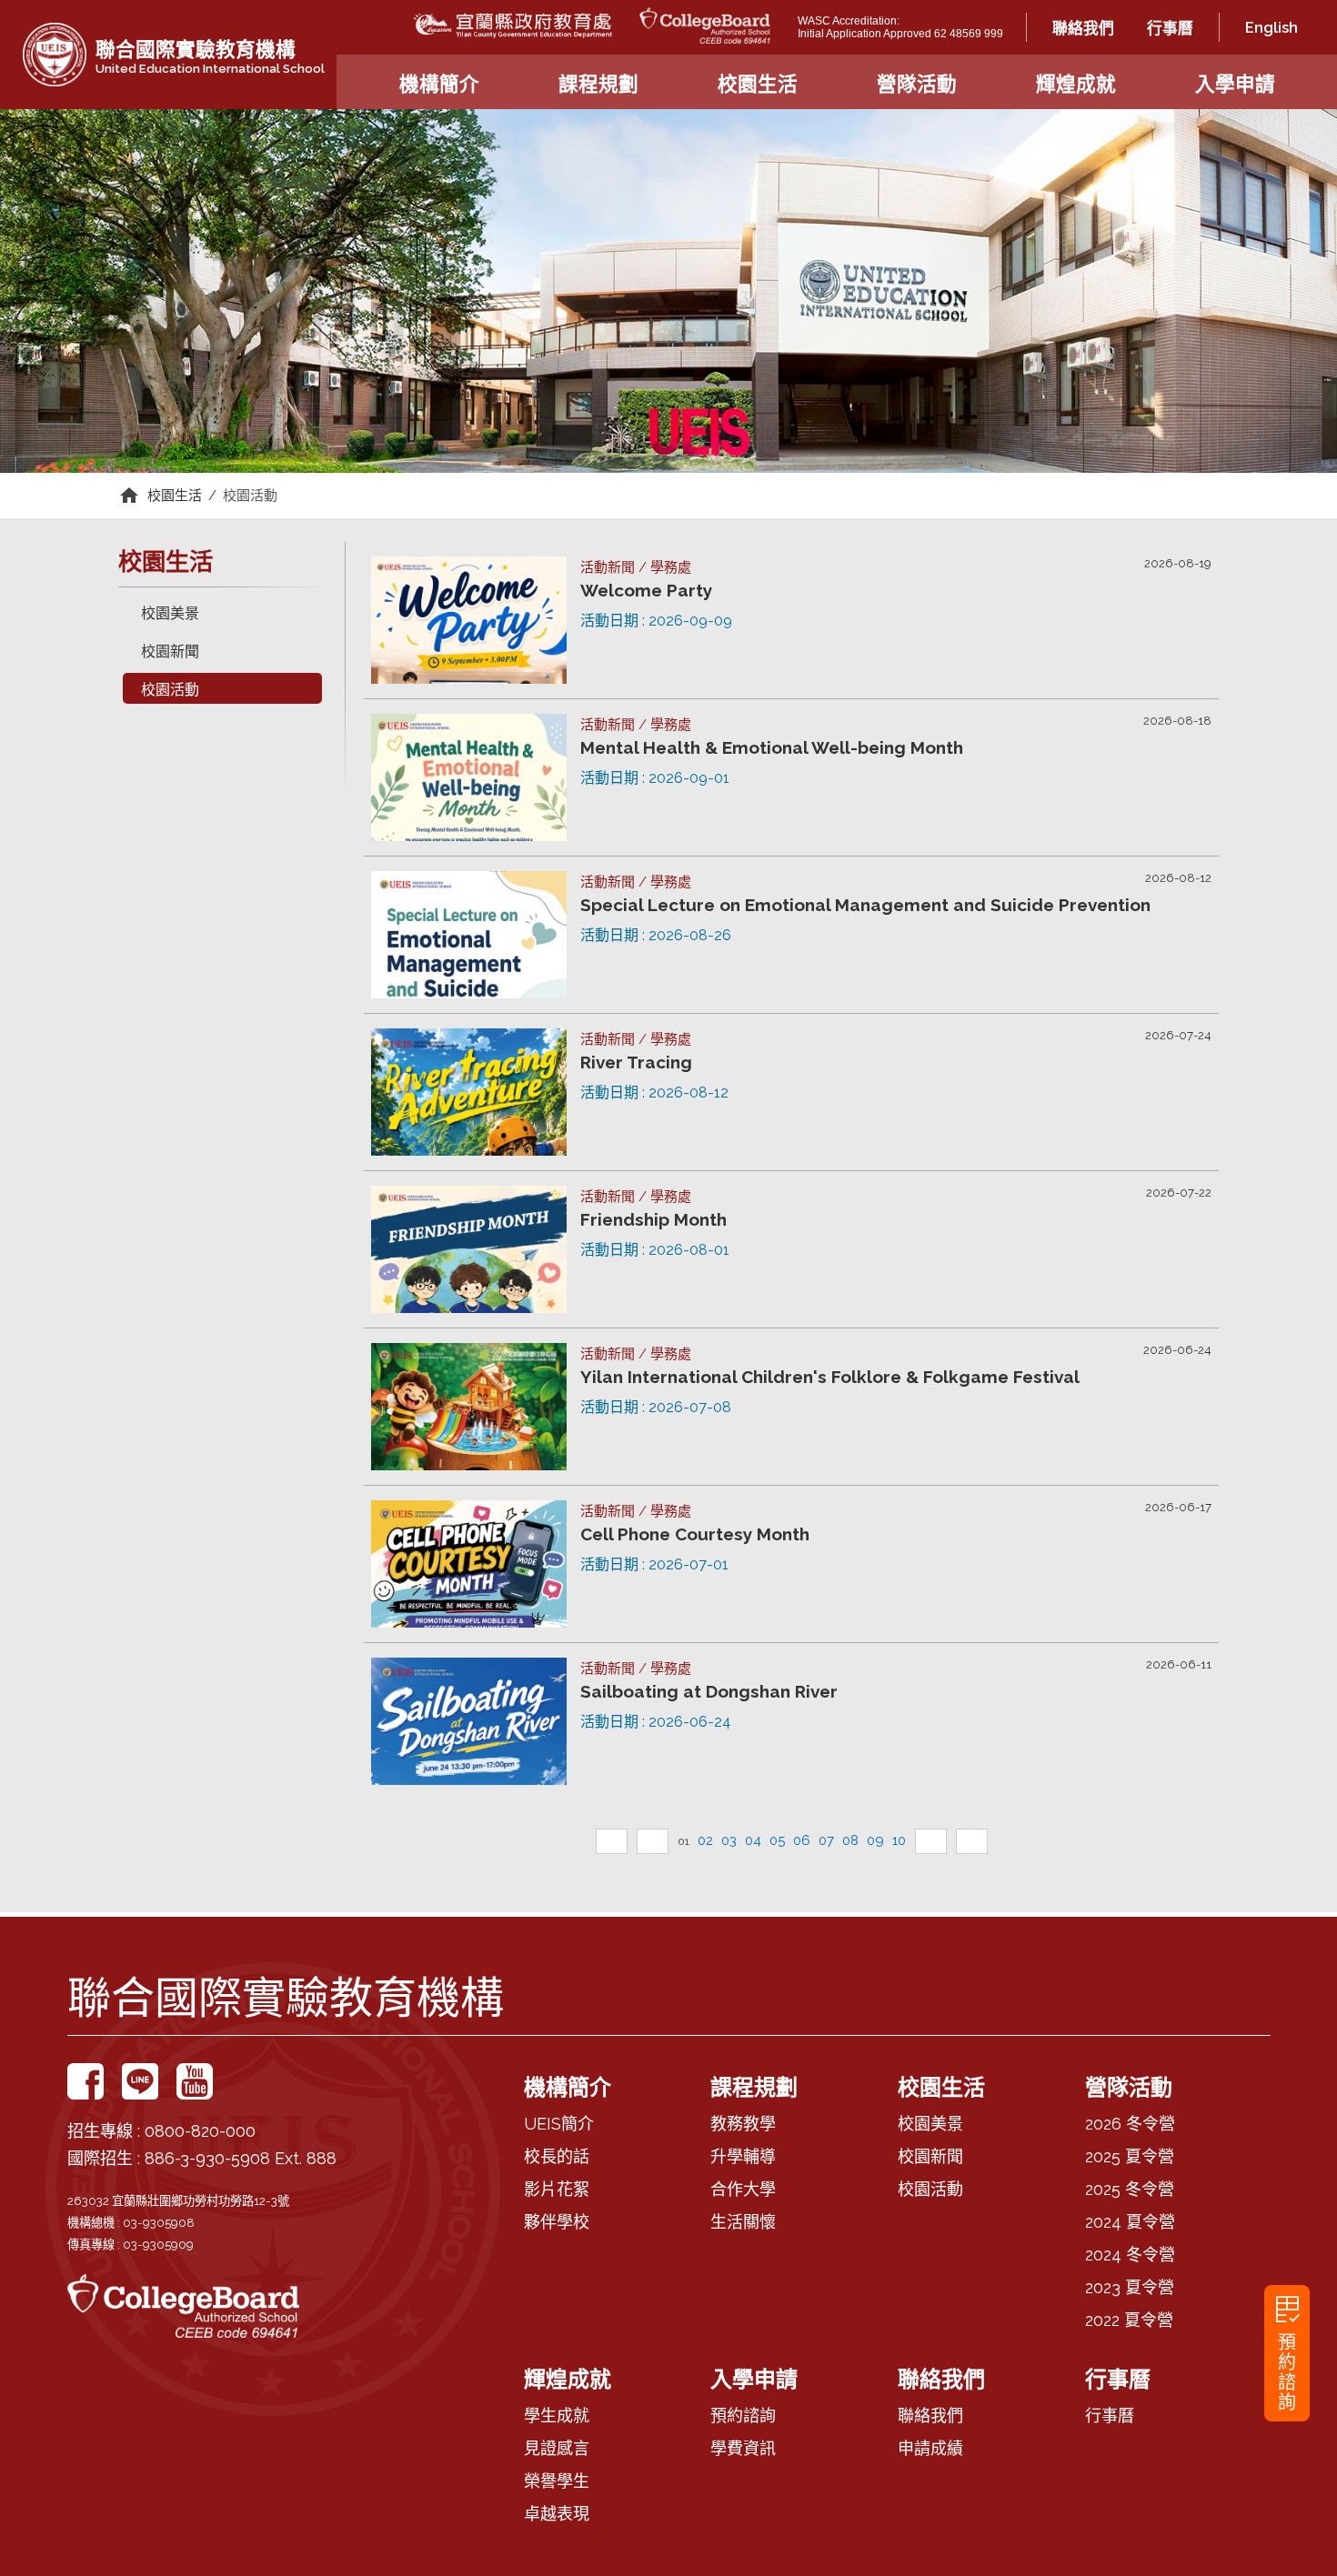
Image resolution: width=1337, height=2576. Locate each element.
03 (729, 1840)
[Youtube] (195, 2081)
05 (777, 1840)
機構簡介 (439, 84)
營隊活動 (917, 84)
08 (850, 1840)
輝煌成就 (1076, 84)
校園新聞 (170, 652)
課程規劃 (598, 84)
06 (802, 1840)
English (1272, 27)
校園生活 (758, 84)
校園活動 (250, 496)
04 (753, 1840)
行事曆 (1170, 28)
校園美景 (170, 613)
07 (826, 1840)
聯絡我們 (1083, 28)
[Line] (140, 2081)
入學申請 (1235, 84)
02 (705, 1840)
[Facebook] (85, 2081)
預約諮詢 (1287, 2350)
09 (875, 1840)
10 (899, 1840)
